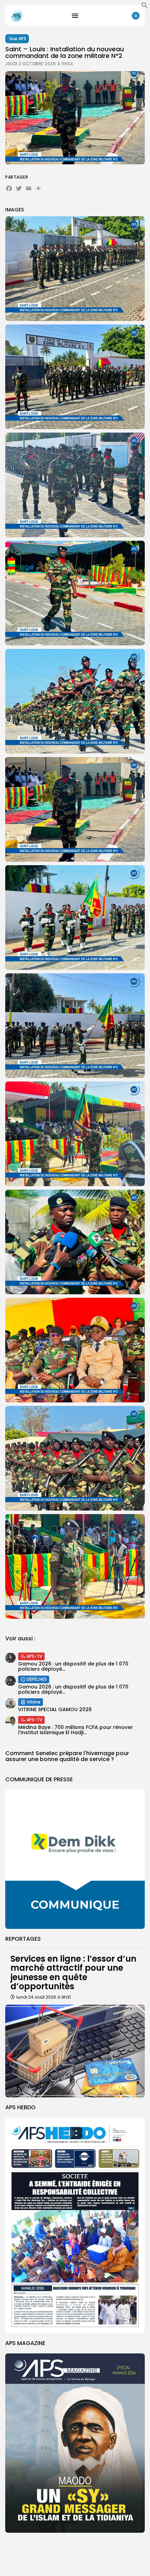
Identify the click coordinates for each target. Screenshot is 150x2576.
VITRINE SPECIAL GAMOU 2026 (55, 1709)
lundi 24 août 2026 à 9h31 (44, 1997)
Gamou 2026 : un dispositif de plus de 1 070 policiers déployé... (73, 1666)
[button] (145, 7)
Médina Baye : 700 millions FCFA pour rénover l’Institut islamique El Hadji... (76, 1730)
